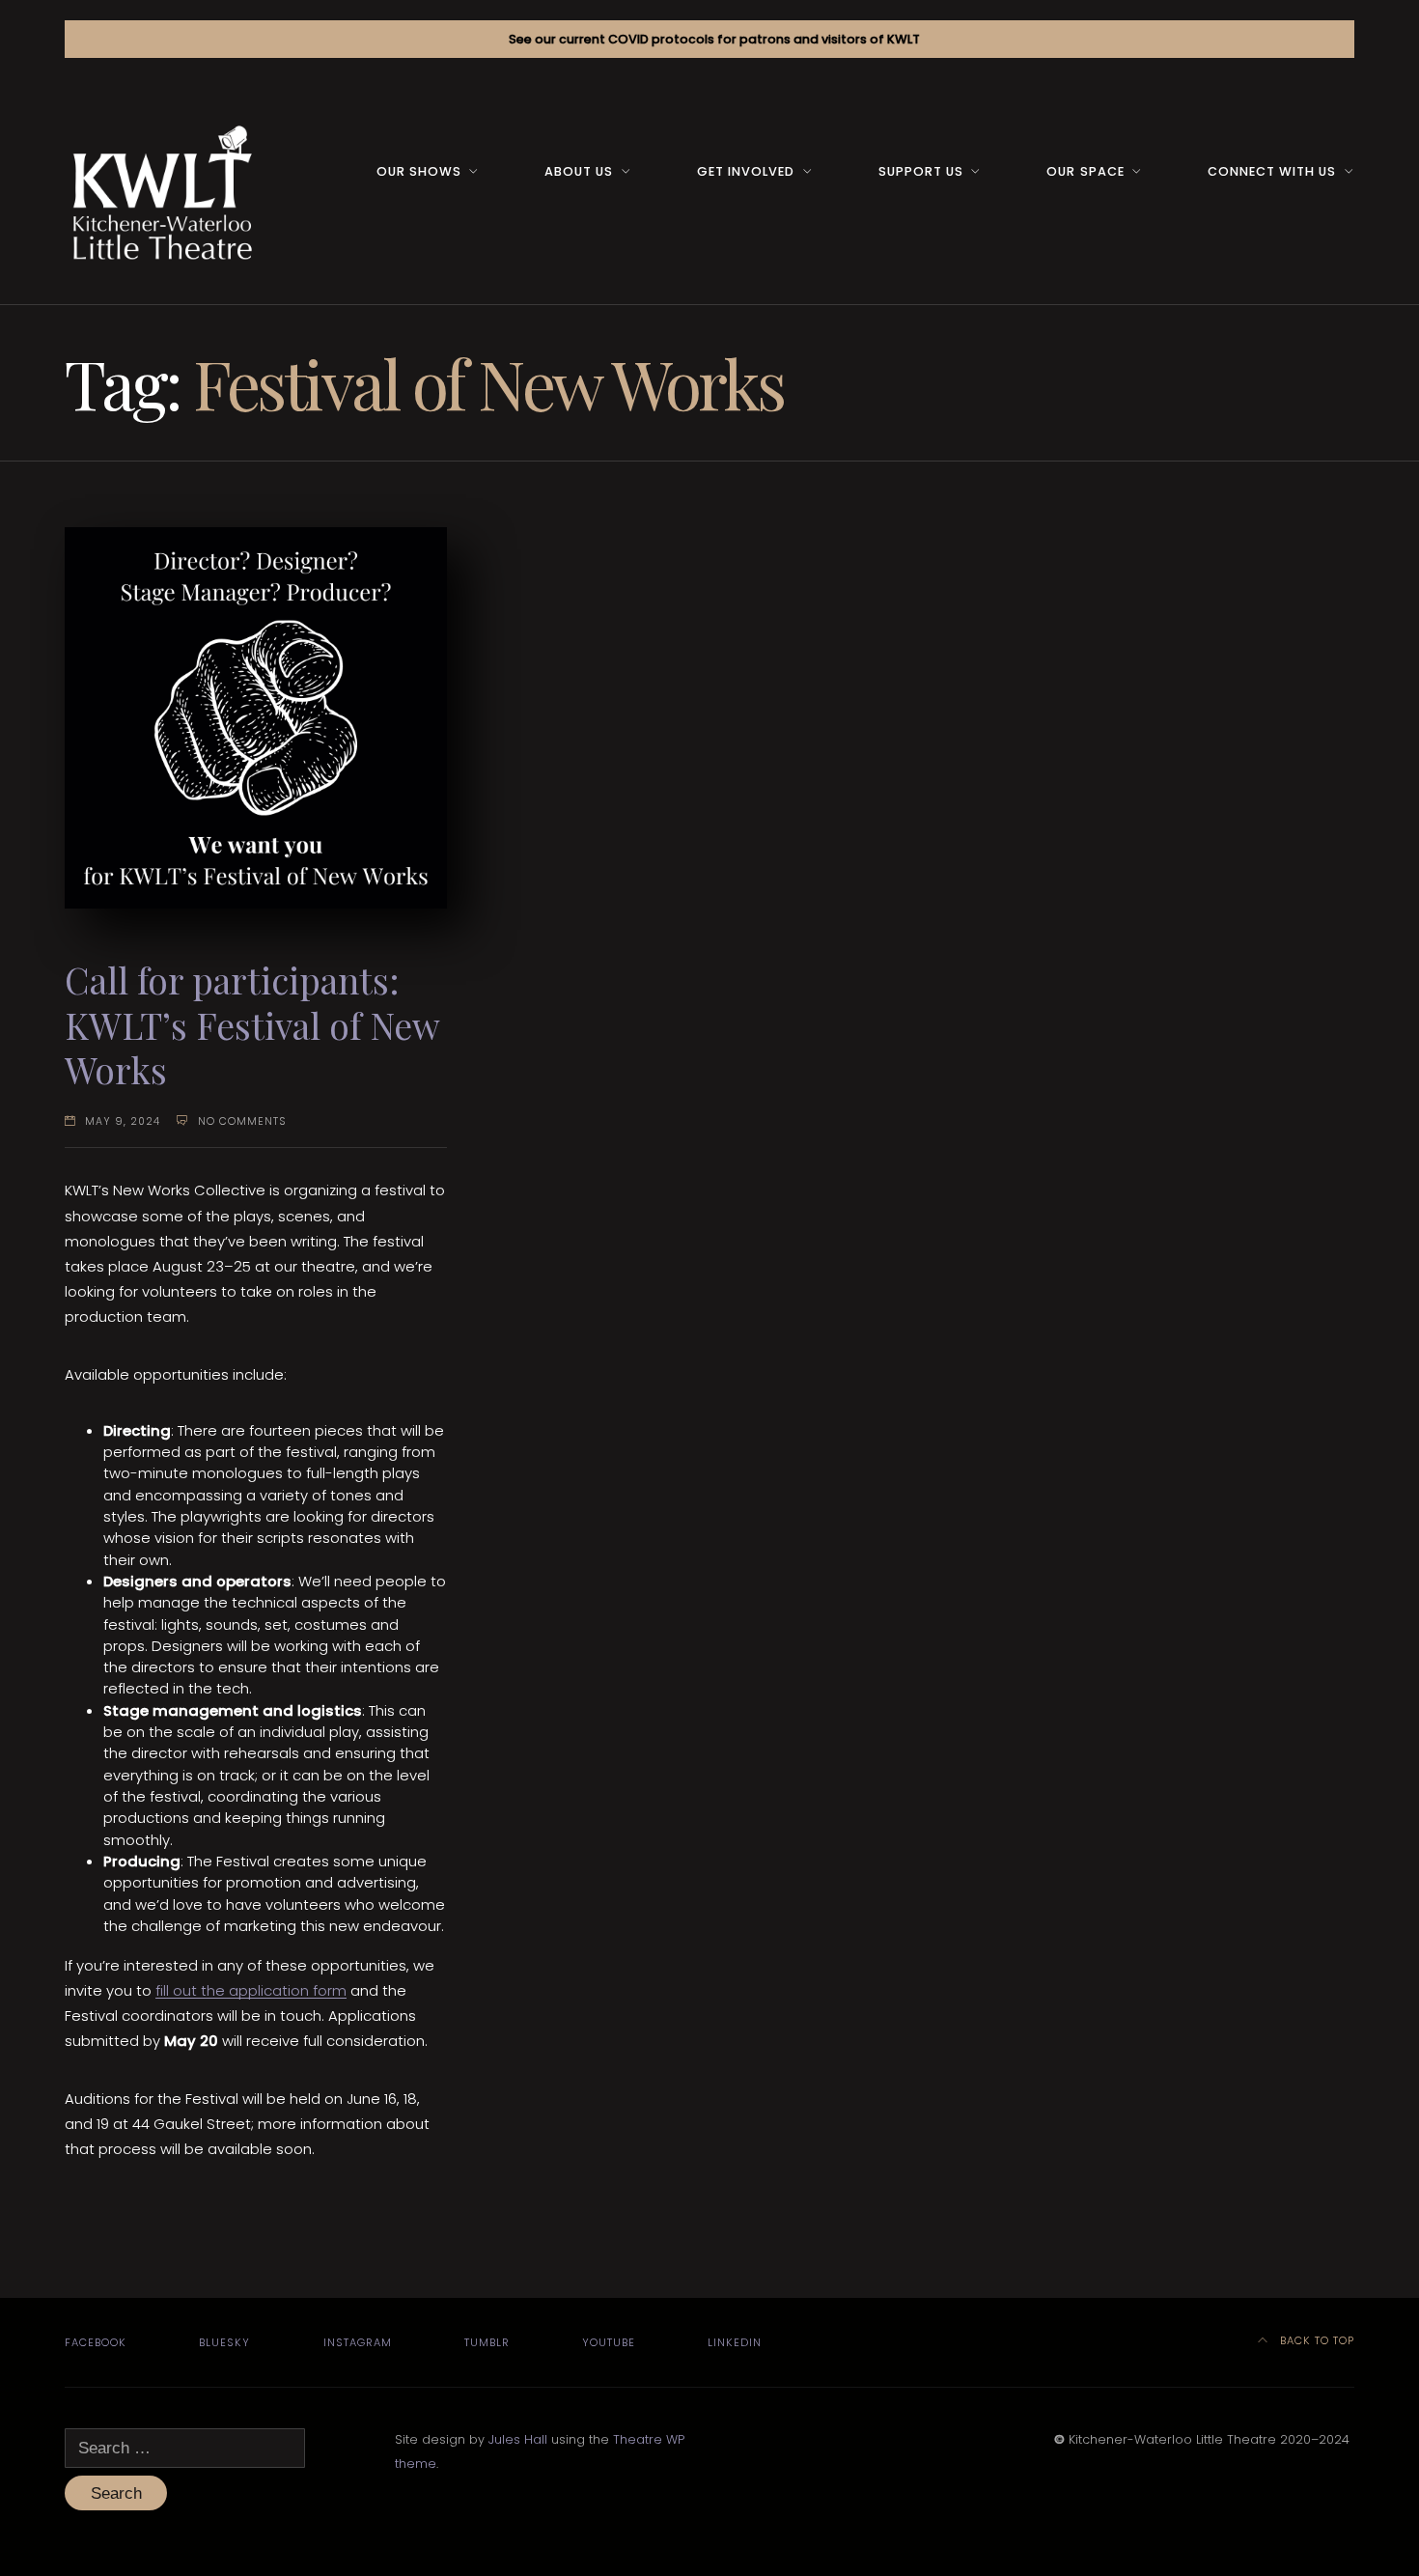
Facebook (96, 2342)
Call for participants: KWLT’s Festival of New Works (252, 1024)
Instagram (358, 2342)
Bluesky (224, 2342)
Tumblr (487, 2342)
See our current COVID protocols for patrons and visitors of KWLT (714, 39)
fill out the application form (251, 1990)
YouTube (609, 2342)
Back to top (1315, 2340)
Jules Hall (518, 2439)
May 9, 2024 (123, 1121)
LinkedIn (735, 2342)
